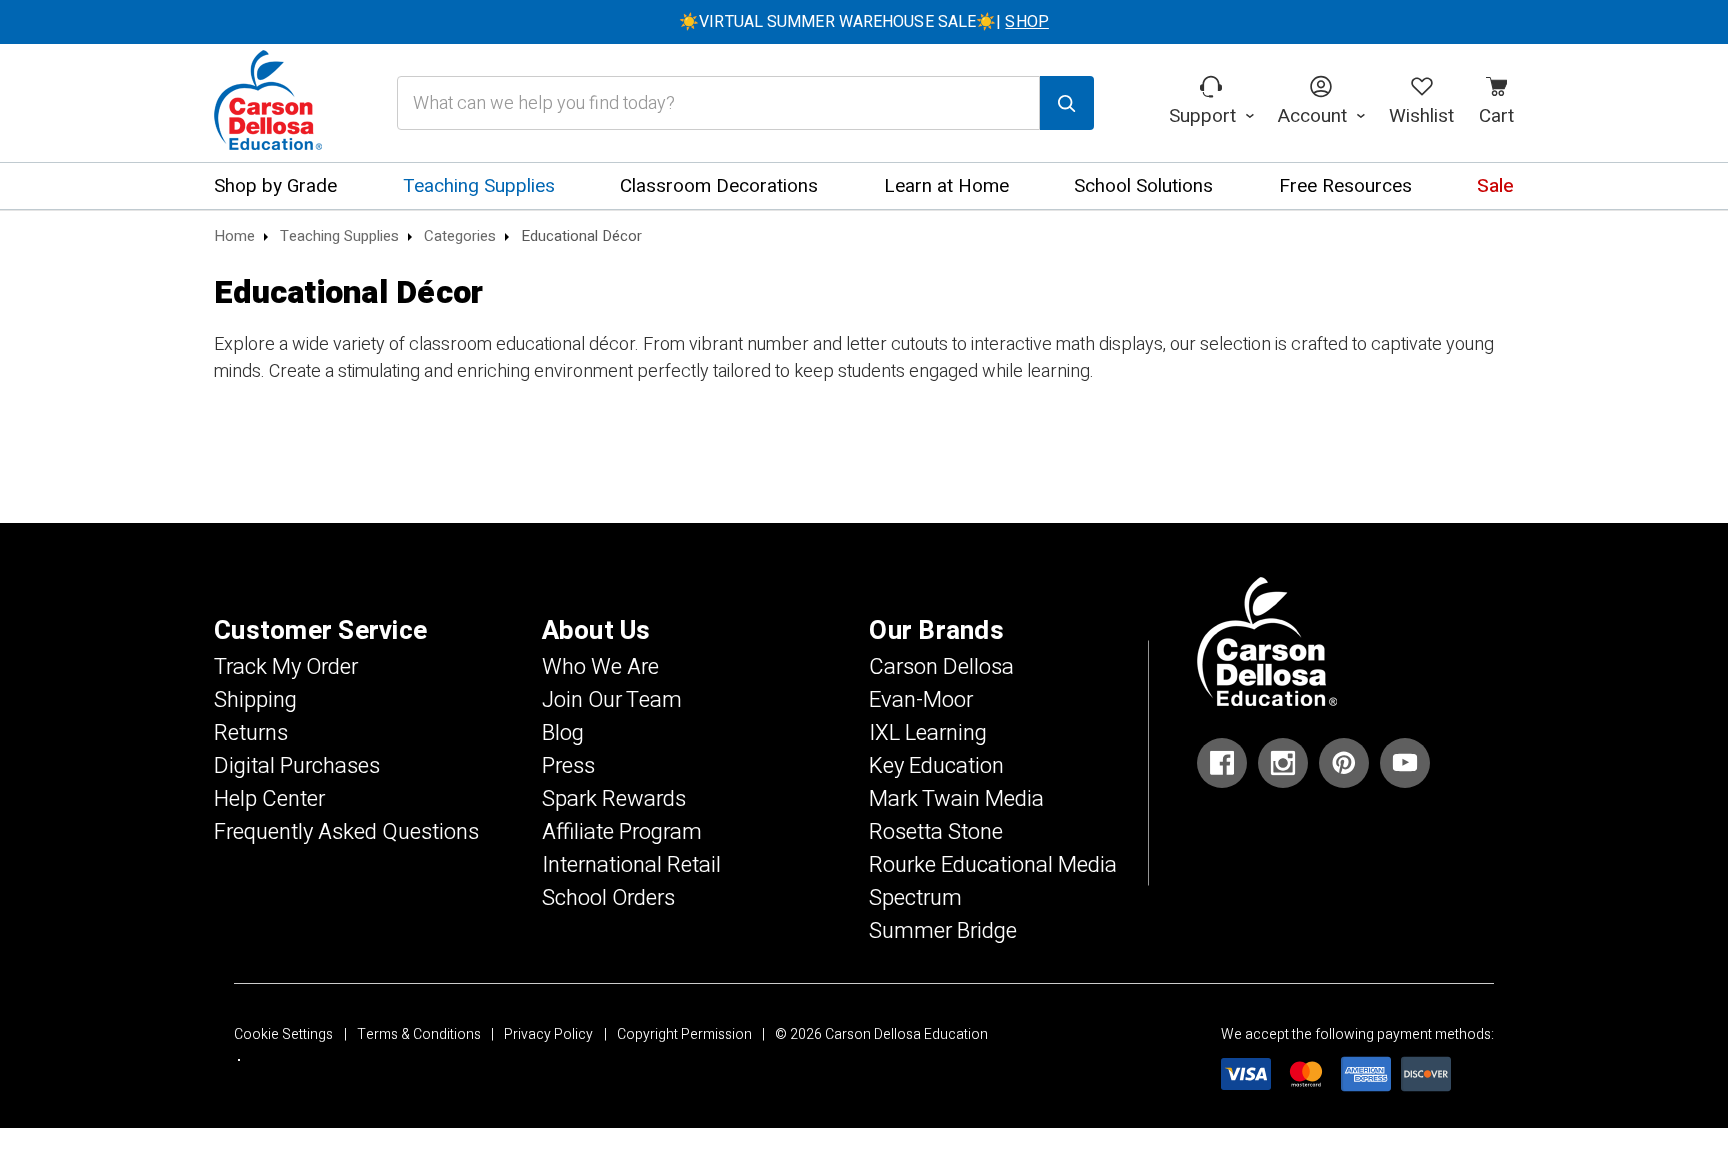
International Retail (631, 865)
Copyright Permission (684, 1034)
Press (568, 766)
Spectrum (915, 898)
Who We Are (600, 667)
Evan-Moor (921, 700)
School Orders (608, 898)
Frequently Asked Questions (346, 832)
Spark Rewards (614, 799)
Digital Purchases (297, 766)
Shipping (255, 700)
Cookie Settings (283, 1034)
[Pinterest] (1344, 763)
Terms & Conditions (419, 1034)
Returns (251, 733)
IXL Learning (928, 733)
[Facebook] (1222, 763)
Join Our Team (612, 700)
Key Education (936, 766)
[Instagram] (1283, 763)
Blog (563, 733)
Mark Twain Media (956, 799)
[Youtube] (1405, 763)
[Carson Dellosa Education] (268, 103)
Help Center (269, 799)
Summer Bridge (943, 931)
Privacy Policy (548, 1034)
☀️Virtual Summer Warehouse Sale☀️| (864, 22)
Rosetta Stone (936, 832)
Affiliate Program (622, 832)
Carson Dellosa (941, 667)
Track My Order (286, 667)
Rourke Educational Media (993, 865)
